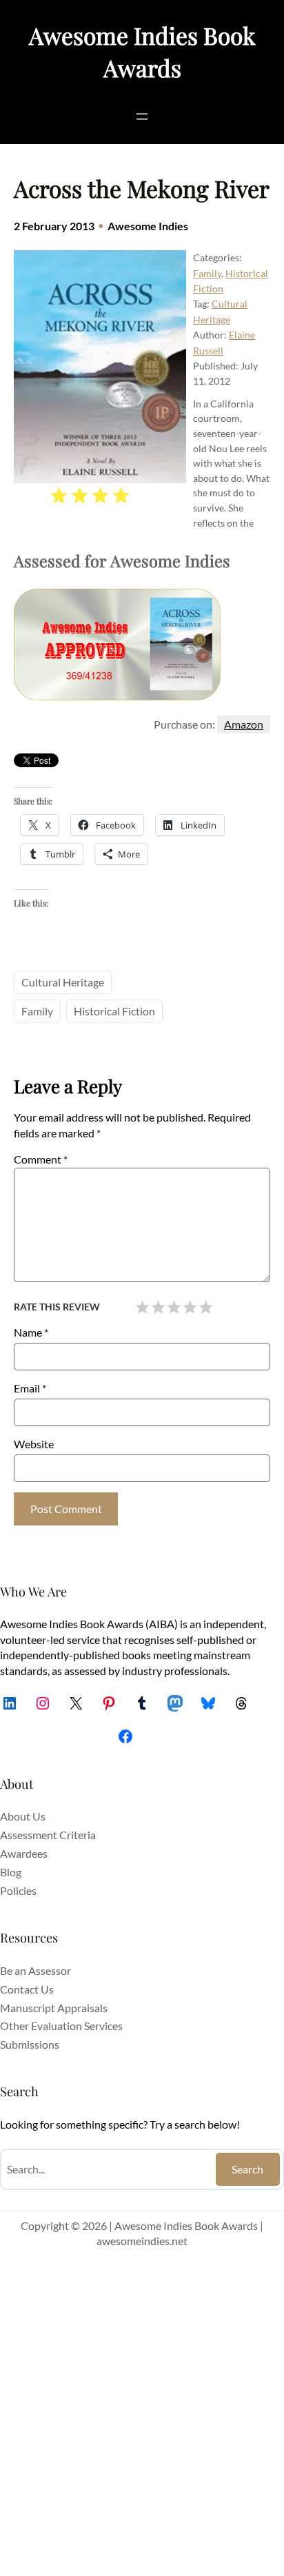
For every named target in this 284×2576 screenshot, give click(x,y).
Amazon (244, 724)
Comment (41, 1159)
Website (34, 1444)
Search (247, 2169)
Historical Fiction (114, 1011)
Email (30, 1388)
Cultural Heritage (63, 982)
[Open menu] (142, 116)
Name (31, 1332)
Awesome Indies (148, 226)
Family (207, 273)
